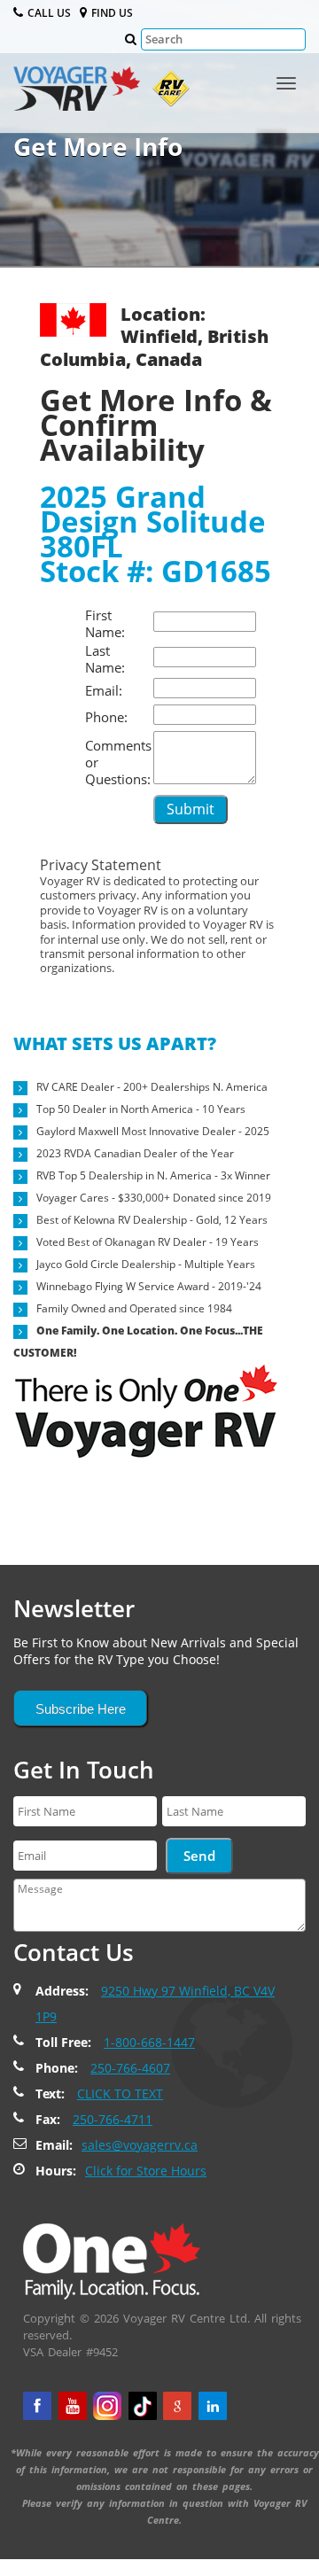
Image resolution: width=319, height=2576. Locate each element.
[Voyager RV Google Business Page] (177, 2406)
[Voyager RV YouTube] (73, 2406)
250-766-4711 (113, 2119)
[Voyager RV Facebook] (37, 2406)
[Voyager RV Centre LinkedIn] (213, 2406)
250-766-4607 (130, 2068)
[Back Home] (112, 2261)
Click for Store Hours (146, 2171)
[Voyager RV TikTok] (143, 2406)
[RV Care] (167, 93)
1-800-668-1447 (149, 2042)
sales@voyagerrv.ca (140, 2145)
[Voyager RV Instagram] (107, 2406)
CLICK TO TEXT (120, 2093)
